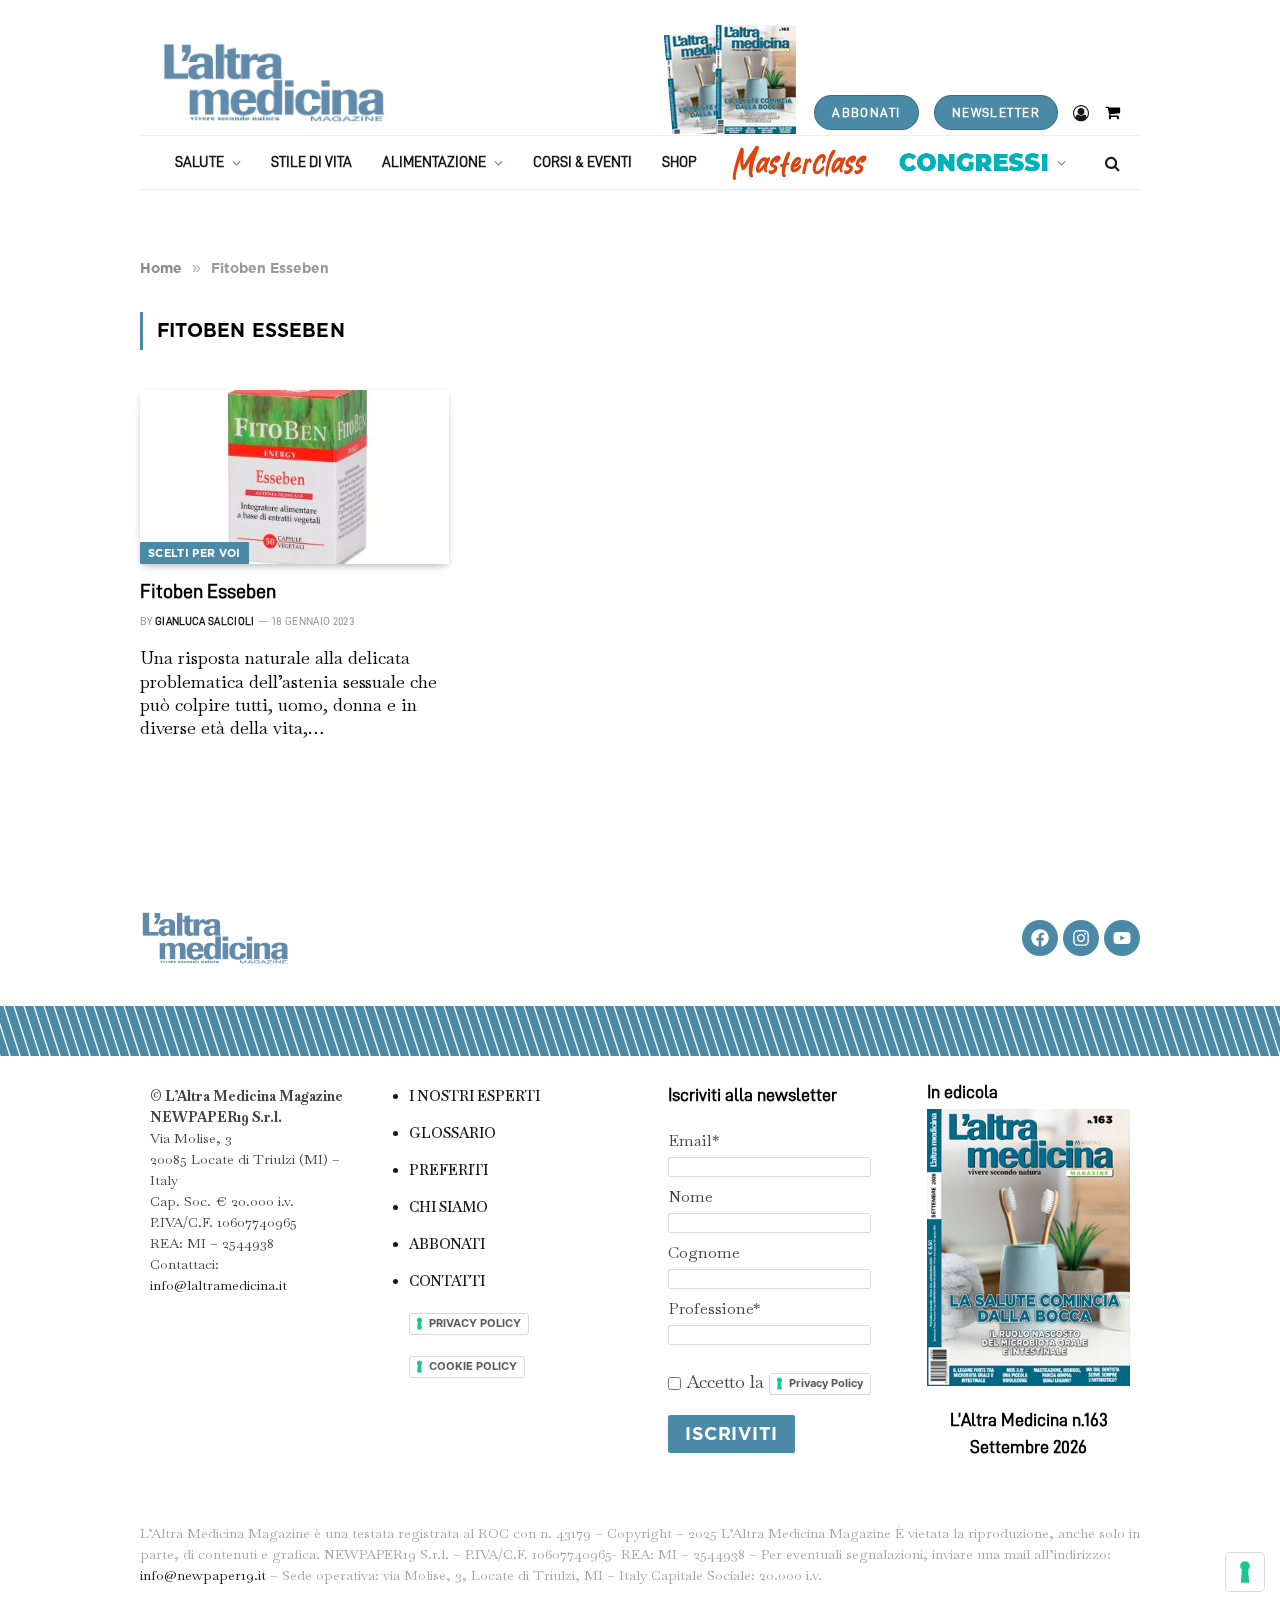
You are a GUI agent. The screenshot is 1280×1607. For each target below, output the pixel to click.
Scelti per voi (194, 553)
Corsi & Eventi (582, 162)
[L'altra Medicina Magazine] (273, 82)
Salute (199, 162)
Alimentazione (434, 162)
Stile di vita (311, 162)
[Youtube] (1122, 938)
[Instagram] (1081, 938)
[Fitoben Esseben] (294, 477)
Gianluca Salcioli (205, 621)
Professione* (714, 1308)
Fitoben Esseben (208, 591)
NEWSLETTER (996, 112)
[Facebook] (1040, 938)
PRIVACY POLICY (475, 1323)
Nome (690, 1196)
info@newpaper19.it (203, 1575)
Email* (693, 1140)
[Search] (1110, 162)
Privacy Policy (826, 1383)
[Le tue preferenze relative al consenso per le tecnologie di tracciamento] (1245, 1572)
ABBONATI (866, 112)
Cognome (704, 1252)
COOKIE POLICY (473, 1366)
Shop (679, 162)
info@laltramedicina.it (218, 1285)
